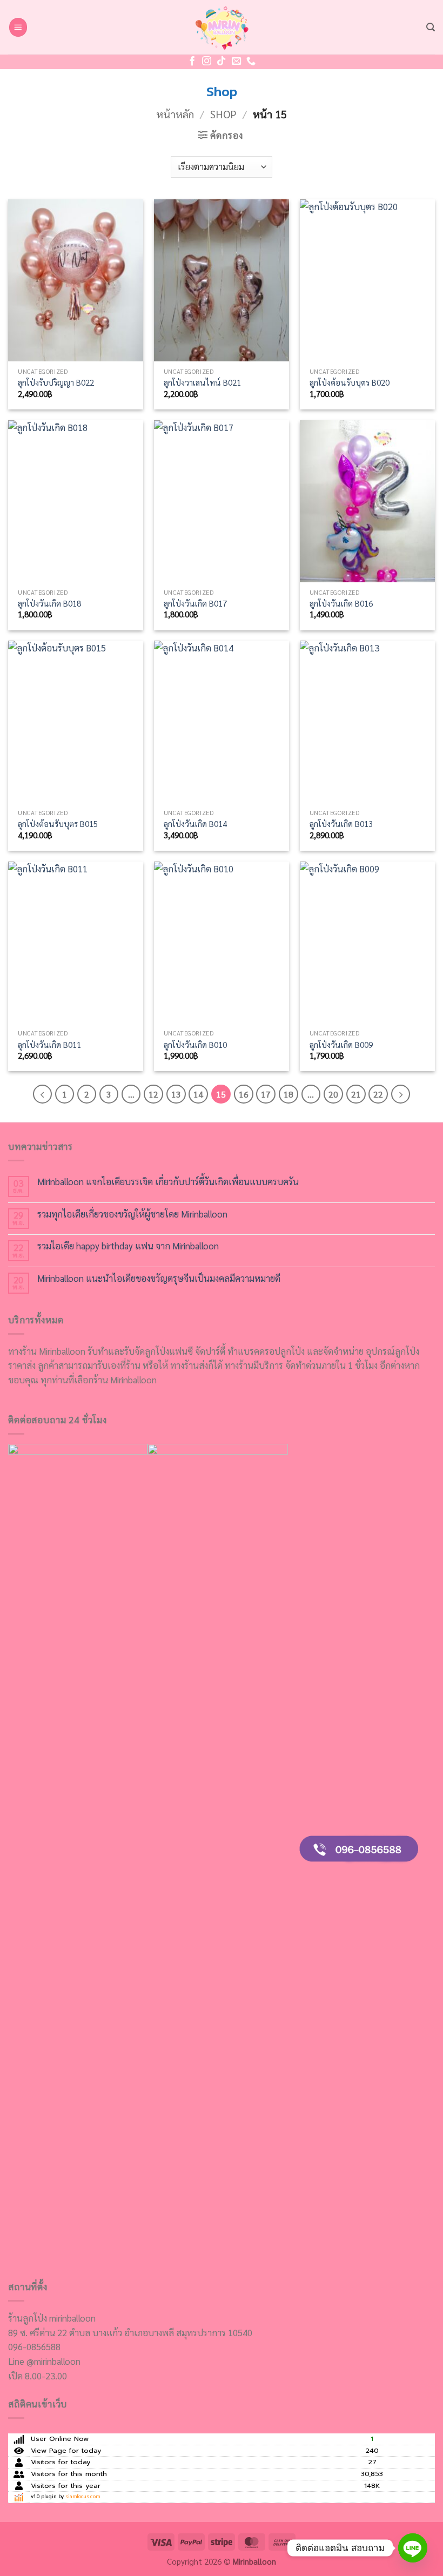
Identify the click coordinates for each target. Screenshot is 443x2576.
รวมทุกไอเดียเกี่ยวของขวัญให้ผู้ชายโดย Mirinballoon (132, 1214)
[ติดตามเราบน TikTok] (221, 62)
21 (356, 1094)
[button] (18, 27)
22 (378, 1094)
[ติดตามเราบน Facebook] (192, 62)
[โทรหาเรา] (251, 62)
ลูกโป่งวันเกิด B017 (195, 604)
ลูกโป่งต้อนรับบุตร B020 (350, 383)
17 (266, 1094)
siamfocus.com (83, 2497)
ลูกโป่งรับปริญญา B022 (56, 383)
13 (176, 1094)
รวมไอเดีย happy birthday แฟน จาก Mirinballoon (128, 1246)
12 (153, 1094)
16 (244, 1094)
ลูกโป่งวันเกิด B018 (49, 604)
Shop (223, 114)
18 (288, 1094)
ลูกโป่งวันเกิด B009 (341, 1045)
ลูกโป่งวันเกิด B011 (49, 1045)
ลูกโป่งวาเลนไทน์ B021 (202, 383)
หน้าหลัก (175, 114)
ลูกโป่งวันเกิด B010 (195, 1045)
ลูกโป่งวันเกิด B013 (341, 824)
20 (333, 1094)
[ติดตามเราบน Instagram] (207, 62)
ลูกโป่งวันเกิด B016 (341, 604)
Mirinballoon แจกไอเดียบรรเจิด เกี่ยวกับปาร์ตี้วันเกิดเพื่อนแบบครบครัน (168, 1181)
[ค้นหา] (431, 27)
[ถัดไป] (401, 1094)
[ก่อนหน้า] (42, 1094)
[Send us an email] (236, 62)
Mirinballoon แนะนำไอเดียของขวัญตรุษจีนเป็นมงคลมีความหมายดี (159, 1278)
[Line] (413, 2548)
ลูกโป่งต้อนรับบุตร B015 (58, 824)
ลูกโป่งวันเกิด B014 (195, 824)
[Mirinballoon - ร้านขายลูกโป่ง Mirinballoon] (222, 27)
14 (198, 1094)
